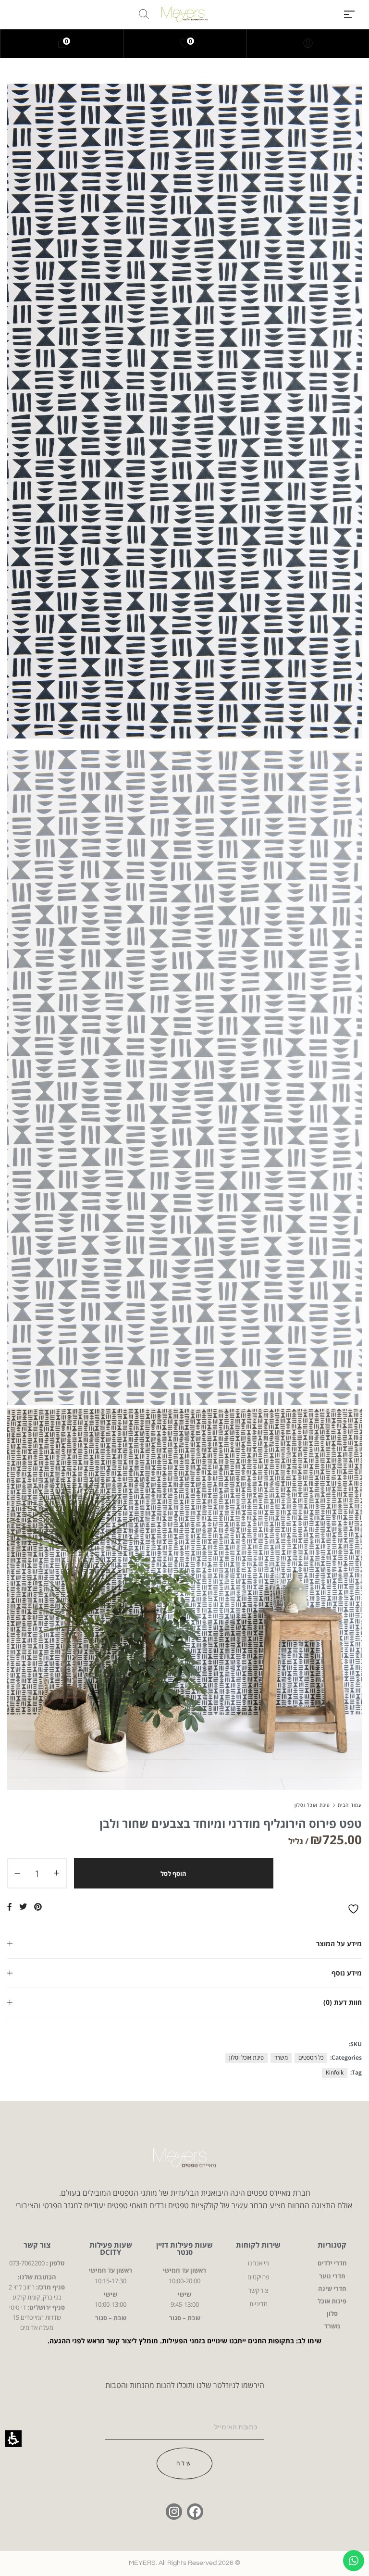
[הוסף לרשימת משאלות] (355, 1909)
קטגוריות (332, 2245)
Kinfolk (335, 2072)
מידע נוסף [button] (347, 1973)
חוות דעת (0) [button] (343, 2002)
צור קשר (37, 2245)
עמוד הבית (350, 1805)
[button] (349, 14)
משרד (281, 2057)
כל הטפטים (311, 2057)
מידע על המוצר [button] (339, 1944)
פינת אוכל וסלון (312, 1805)
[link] (185, 44)
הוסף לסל (173, 1874)
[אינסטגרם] (174, 2512)
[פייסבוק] (195, 2512)
